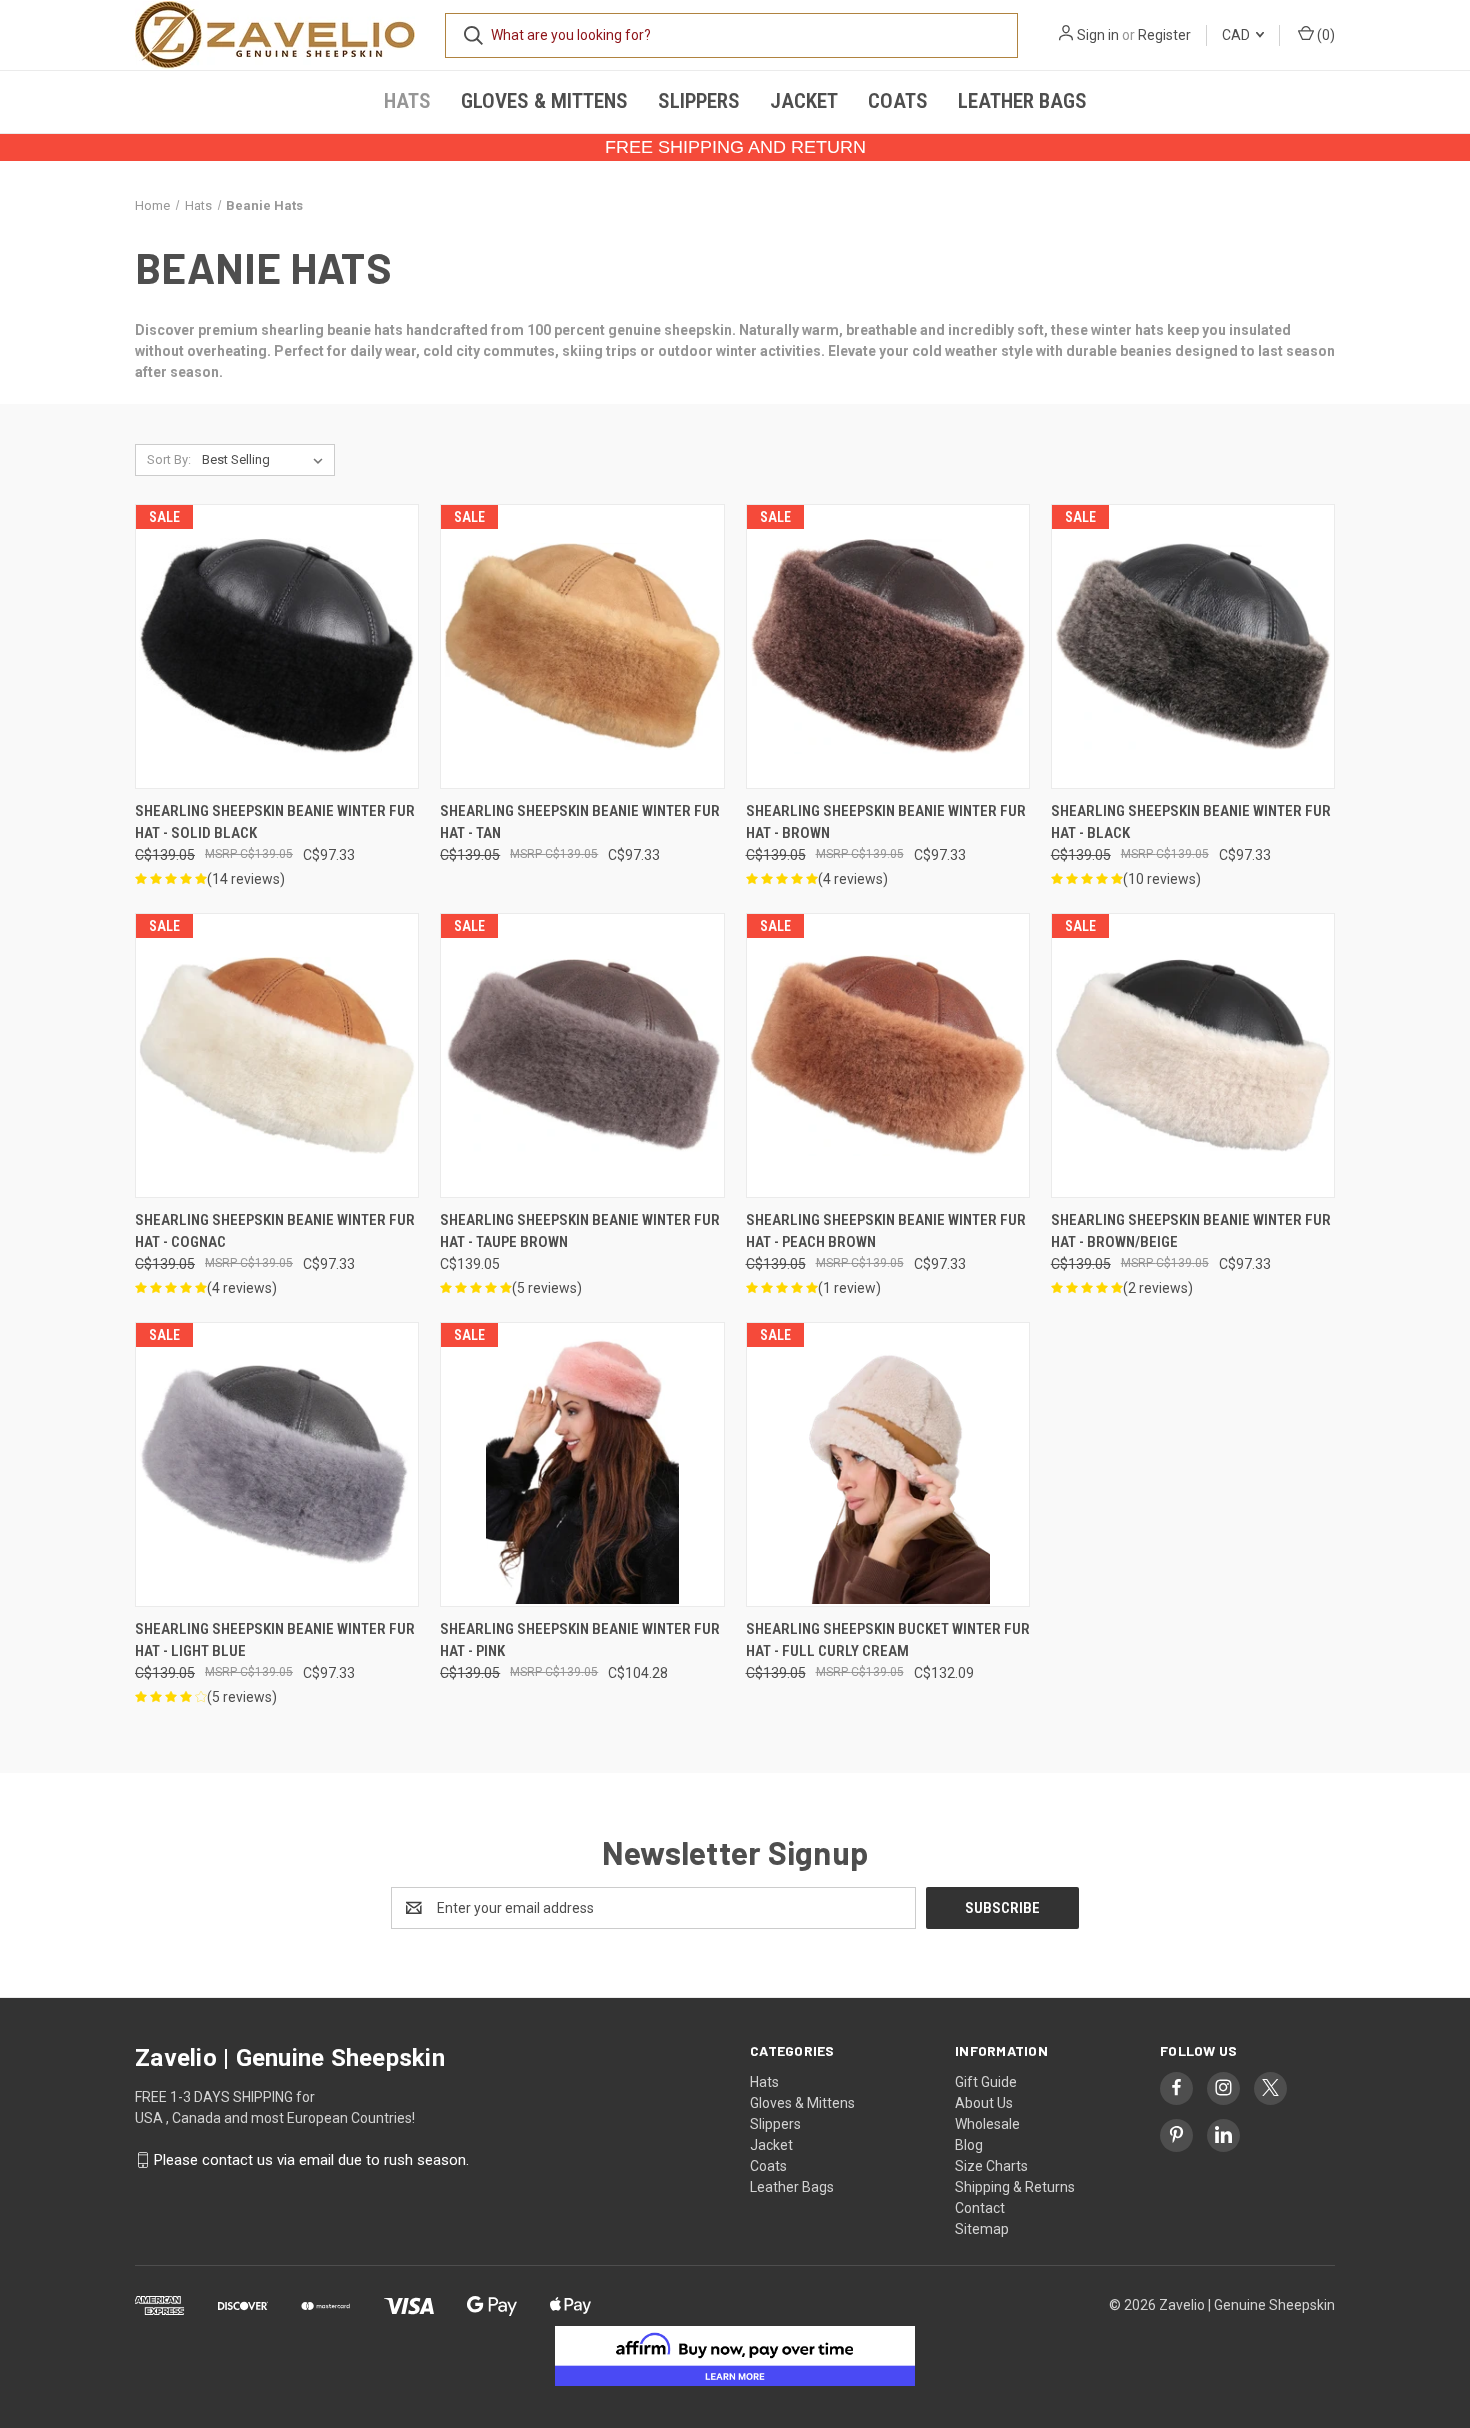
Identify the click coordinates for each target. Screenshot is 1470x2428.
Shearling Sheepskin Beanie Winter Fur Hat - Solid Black (275, 822)
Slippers (699, 101)
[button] (735, 2356)
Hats (407, 101)
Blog (969, 2145)
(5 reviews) (547, 1288)
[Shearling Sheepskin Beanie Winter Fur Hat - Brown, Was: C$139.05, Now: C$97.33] (888, 646)
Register (1164, 35)
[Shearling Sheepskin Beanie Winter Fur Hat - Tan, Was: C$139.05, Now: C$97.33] (582, 646)
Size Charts (991, 2166)
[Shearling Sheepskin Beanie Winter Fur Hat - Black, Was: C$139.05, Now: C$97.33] (1193, 646)
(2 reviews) (1158, 1288)
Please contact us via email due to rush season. (311, 2160)
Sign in (1098, 35)
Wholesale (987, 2124)
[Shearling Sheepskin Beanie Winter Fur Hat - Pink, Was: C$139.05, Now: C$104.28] (582, 1464)
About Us (984, 2103)
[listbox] (266, 460)
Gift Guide (986, 2082)
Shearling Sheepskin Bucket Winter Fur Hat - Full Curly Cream (888, 1640)
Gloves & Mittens (544, 101)
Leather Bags (1022, 101)
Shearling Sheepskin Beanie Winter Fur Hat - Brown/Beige (1191, 1231)
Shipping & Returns (1015, 2187)
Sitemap (982, 2229)
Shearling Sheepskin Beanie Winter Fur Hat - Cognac (275, 1231)
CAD (1237, 35)
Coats (898, 101)
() (1324, 35)
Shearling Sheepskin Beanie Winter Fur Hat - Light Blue (275, 1640)
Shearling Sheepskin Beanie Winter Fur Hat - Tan (580, 822)
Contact (980, 2208)
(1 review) (849, 1288)
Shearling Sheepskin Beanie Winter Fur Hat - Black (1191, 822)
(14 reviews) (246, 879)
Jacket (804, 101)
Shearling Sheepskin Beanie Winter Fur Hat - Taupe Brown (580, 1231)
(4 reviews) (853, 879)
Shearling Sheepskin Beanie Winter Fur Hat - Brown (886, 822)
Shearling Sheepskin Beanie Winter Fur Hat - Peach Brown (886, 1231)
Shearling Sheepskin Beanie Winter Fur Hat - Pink (580, 1640)
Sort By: (169, 459)
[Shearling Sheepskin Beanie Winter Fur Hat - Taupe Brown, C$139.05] (582, 1055)
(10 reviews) (1162, 879)
